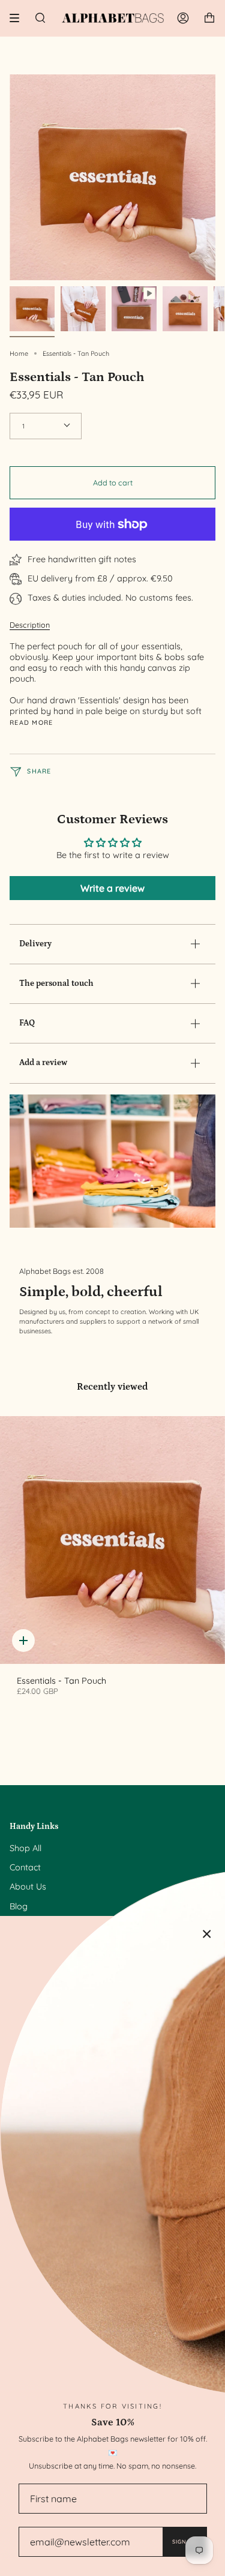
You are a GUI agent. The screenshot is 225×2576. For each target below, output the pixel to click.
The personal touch (56, 983)
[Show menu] (19, 18)
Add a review (43, 1063)
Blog (19, 1906)
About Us (28, 1887)
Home (19, 353)
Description (30, 625)
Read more (31, 723)
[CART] (209, 18)
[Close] (207, 1934)
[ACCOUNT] (183, 18)
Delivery (35, 944)
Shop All (25, 1848)
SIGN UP (184, 2541)
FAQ (27, 1023)
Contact (25, 1867)
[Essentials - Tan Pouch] (112, 1540)
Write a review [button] (112, 888)
